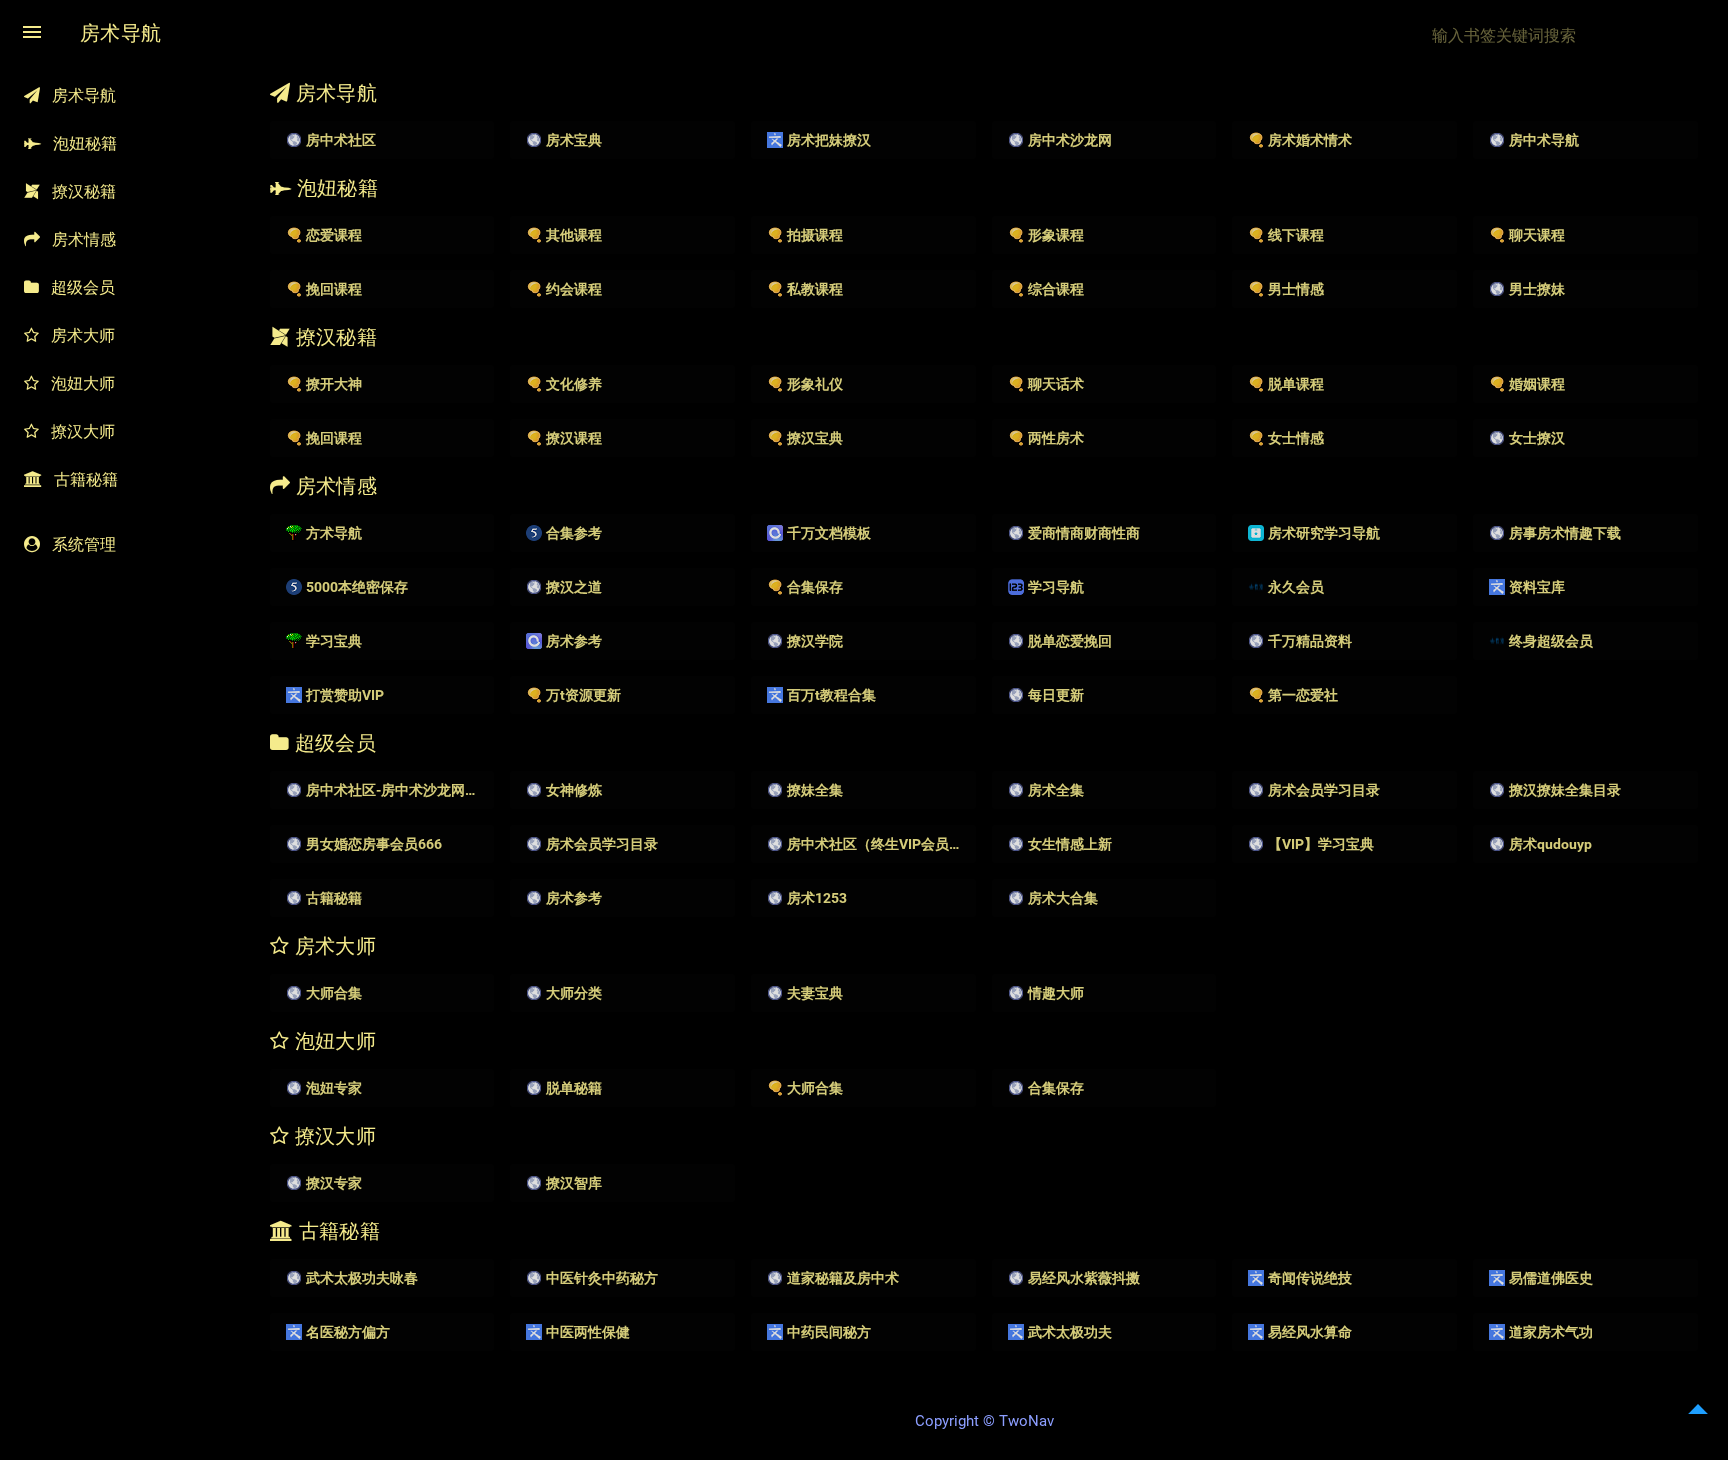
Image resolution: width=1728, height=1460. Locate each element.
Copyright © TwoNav (984, 1421)
